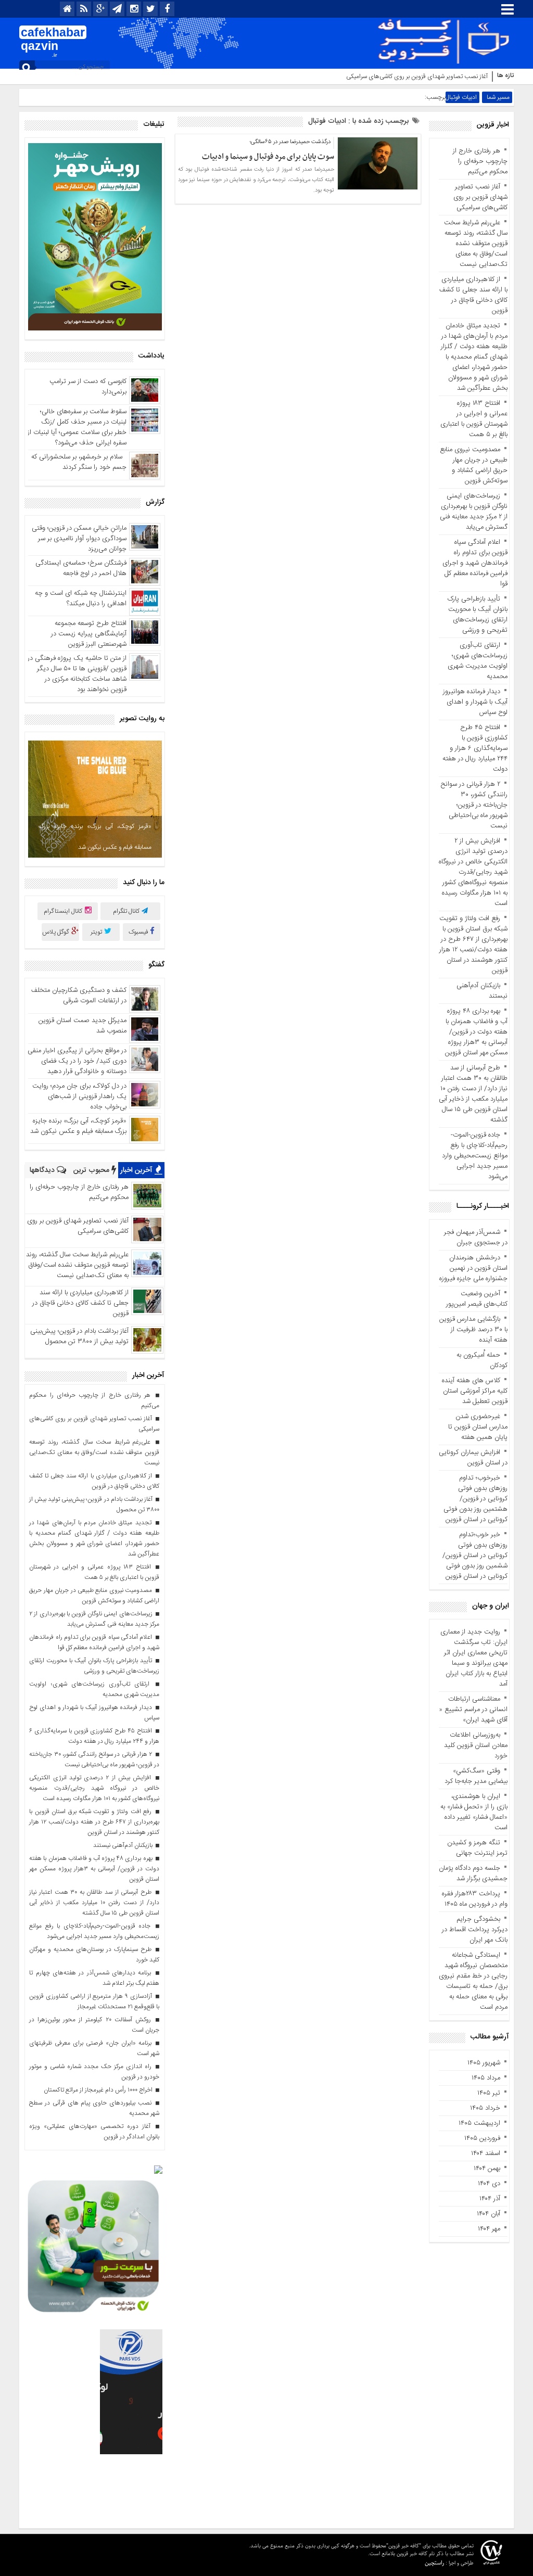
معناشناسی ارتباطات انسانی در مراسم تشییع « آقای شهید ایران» (473, 1710)
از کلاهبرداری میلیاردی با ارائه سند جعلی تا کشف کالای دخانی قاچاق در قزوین (473, 295)
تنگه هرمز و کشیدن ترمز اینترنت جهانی (477, 1848)
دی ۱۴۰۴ (489, 2184)
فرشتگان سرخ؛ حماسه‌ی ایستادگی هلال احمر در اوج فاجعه (81, 568)
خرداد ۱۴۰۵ (485, 2108)
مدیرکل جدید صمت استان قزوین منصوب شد (83, 1026)
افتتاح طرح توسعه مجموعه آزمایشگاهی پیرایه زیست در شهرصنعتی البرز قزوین (89, 634)
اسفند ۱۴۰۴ (486, 2153)
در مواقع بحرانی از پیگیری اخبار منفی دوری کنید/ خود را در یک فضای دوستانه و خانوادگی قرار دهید (77, 1061)
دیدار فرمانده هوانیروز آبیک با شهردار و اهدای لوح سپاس (475, 702)
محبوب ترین (92, 1170)
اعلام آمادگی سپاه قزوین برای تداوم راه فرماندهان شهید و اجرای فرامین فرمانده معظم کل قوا (475, 563)
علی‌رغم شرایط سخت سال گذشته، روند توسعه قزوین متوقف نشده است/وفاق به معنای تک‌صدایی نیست (476, 244)
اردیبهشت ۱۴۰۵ (479, 2123)
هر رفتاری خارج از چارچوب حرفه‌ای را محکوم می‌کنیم (480, 161)
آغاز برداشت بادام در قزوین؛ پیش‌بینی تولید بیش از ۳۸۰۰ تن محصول (79, 1336)
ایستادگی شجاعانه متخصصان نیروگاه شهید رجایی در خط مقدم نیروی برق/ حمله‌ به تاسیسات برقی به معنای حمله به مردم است (473, 1981)
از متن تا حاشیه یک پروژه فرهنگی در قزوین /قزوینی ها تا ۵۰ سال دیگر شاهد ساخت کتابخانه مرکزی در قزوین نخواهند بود (77, 674)
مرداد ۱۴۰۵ (486, 2078)
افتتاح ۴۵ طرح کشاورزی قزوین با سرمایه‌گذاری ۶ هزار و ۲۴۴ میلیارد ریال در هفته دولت (475, 748)
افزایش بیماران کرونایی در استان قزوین (473, 1458)
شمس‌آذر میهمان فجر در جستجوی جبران (476, 1238)
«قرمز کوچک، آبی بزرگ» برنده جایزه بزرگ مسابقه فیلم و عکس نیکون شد (95, 837)
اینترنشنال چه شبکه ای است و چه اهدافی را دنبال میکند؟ (81, 598)
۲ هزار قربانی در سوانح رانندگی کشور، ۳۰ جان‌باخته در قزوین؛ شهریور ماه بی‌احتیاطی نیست (474, 805)
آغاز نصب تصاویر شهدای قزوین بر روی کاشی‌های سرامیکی (417, 76)
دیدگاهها (43, 1170)
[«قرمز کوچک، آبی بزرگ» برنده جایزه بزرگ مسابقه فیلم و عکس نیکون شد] (95, 799)
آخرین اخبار (137, 1170)
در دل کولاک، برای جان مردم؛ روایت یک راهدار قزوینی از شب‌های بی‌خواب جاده (79, 1096)
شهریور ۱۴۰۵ (484, 2063)
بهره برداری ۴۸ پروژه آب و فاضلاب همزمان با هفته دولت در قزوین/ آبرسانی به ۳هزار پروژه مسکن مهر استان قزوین (476, 1032)
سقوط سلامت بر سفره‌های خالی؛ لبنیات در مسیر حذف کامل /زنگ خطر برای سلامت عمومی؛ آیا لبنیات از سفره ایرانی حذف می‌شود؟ (77, 427)
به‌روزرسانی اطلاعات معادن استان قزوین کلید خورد (476, 1745)
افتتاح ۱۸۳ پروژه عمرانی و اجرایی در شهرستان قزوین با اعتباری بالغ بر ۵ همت (474, 419)
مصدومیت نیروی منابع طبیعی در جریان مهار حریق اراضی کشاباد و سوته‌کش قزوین (474, 465)
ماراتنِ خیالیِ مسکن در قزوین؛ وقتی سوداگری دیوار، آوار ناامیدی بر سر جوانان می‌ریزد (79, 539)
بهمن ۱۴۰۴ (487, 2169)
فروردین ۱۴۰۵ (482, 2138)
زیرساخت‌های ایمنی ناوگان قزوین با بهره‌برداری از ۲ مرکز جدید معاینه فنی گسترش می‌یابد (474, 512)
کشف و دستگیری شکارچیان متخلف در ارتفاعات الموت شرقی (79, 996)
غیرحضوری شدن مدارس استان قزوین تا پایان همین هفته (478, 1427)
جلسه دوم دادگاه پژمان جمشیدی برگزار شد (473, 1873)
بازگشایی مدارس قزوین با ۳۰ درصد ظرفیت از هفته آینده (473, 1330)
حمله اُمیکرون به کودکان (482, 1360)
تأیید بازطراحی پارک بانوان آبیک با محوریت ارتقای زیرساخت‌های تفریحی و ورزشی (478, 615)
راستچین (434, 2563)
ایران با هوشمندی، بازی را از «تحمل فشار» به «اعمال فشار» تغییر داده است (474, 1812)
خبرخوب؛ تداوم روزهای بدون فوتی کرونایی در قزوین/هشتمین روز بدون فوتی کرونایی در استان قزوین (475, 1499)
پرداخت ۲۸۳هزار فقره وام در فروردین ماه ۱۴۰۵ (475, 1899)
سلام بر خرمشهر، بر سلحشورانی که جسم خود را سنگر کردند (79, 462)
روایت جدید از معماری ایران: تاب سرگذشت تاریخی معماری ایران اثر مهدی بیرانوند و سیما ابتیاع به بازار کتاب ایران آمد (474, 1658)
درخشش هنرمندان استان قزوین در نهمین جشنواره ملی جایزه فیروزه (473, 1268)
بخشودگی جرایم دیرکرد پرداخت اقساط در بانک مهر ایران (475, 1930)
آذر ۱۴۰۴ (490, 2199)
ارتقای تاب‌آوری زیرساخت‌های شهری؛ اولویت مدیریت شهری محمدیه (478, 661)
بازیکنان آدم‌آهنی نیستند (482, 991)
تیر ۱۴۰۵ (489, 2093)
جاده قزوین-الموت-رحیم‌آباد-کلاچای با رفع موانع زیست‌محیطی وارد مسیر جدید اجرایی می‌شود (475, 1156)
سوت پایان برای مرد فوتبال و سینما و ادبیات (268, 157)
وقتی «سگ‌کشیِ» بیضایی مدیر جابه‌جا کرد (476, 1776)
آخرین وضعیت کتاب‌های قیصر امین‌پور (477, 1299)
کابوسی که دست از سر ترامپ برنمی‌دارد (88, 387)
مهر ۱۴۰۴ (489, 2229)
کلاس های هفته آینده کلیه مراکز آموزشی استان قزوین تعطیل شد (475, 1391)
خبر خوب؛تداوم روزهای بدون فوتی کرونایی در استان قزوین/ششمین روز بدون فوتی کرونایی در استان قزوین (475, 1555)
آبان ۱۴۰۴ (488, 2214)
